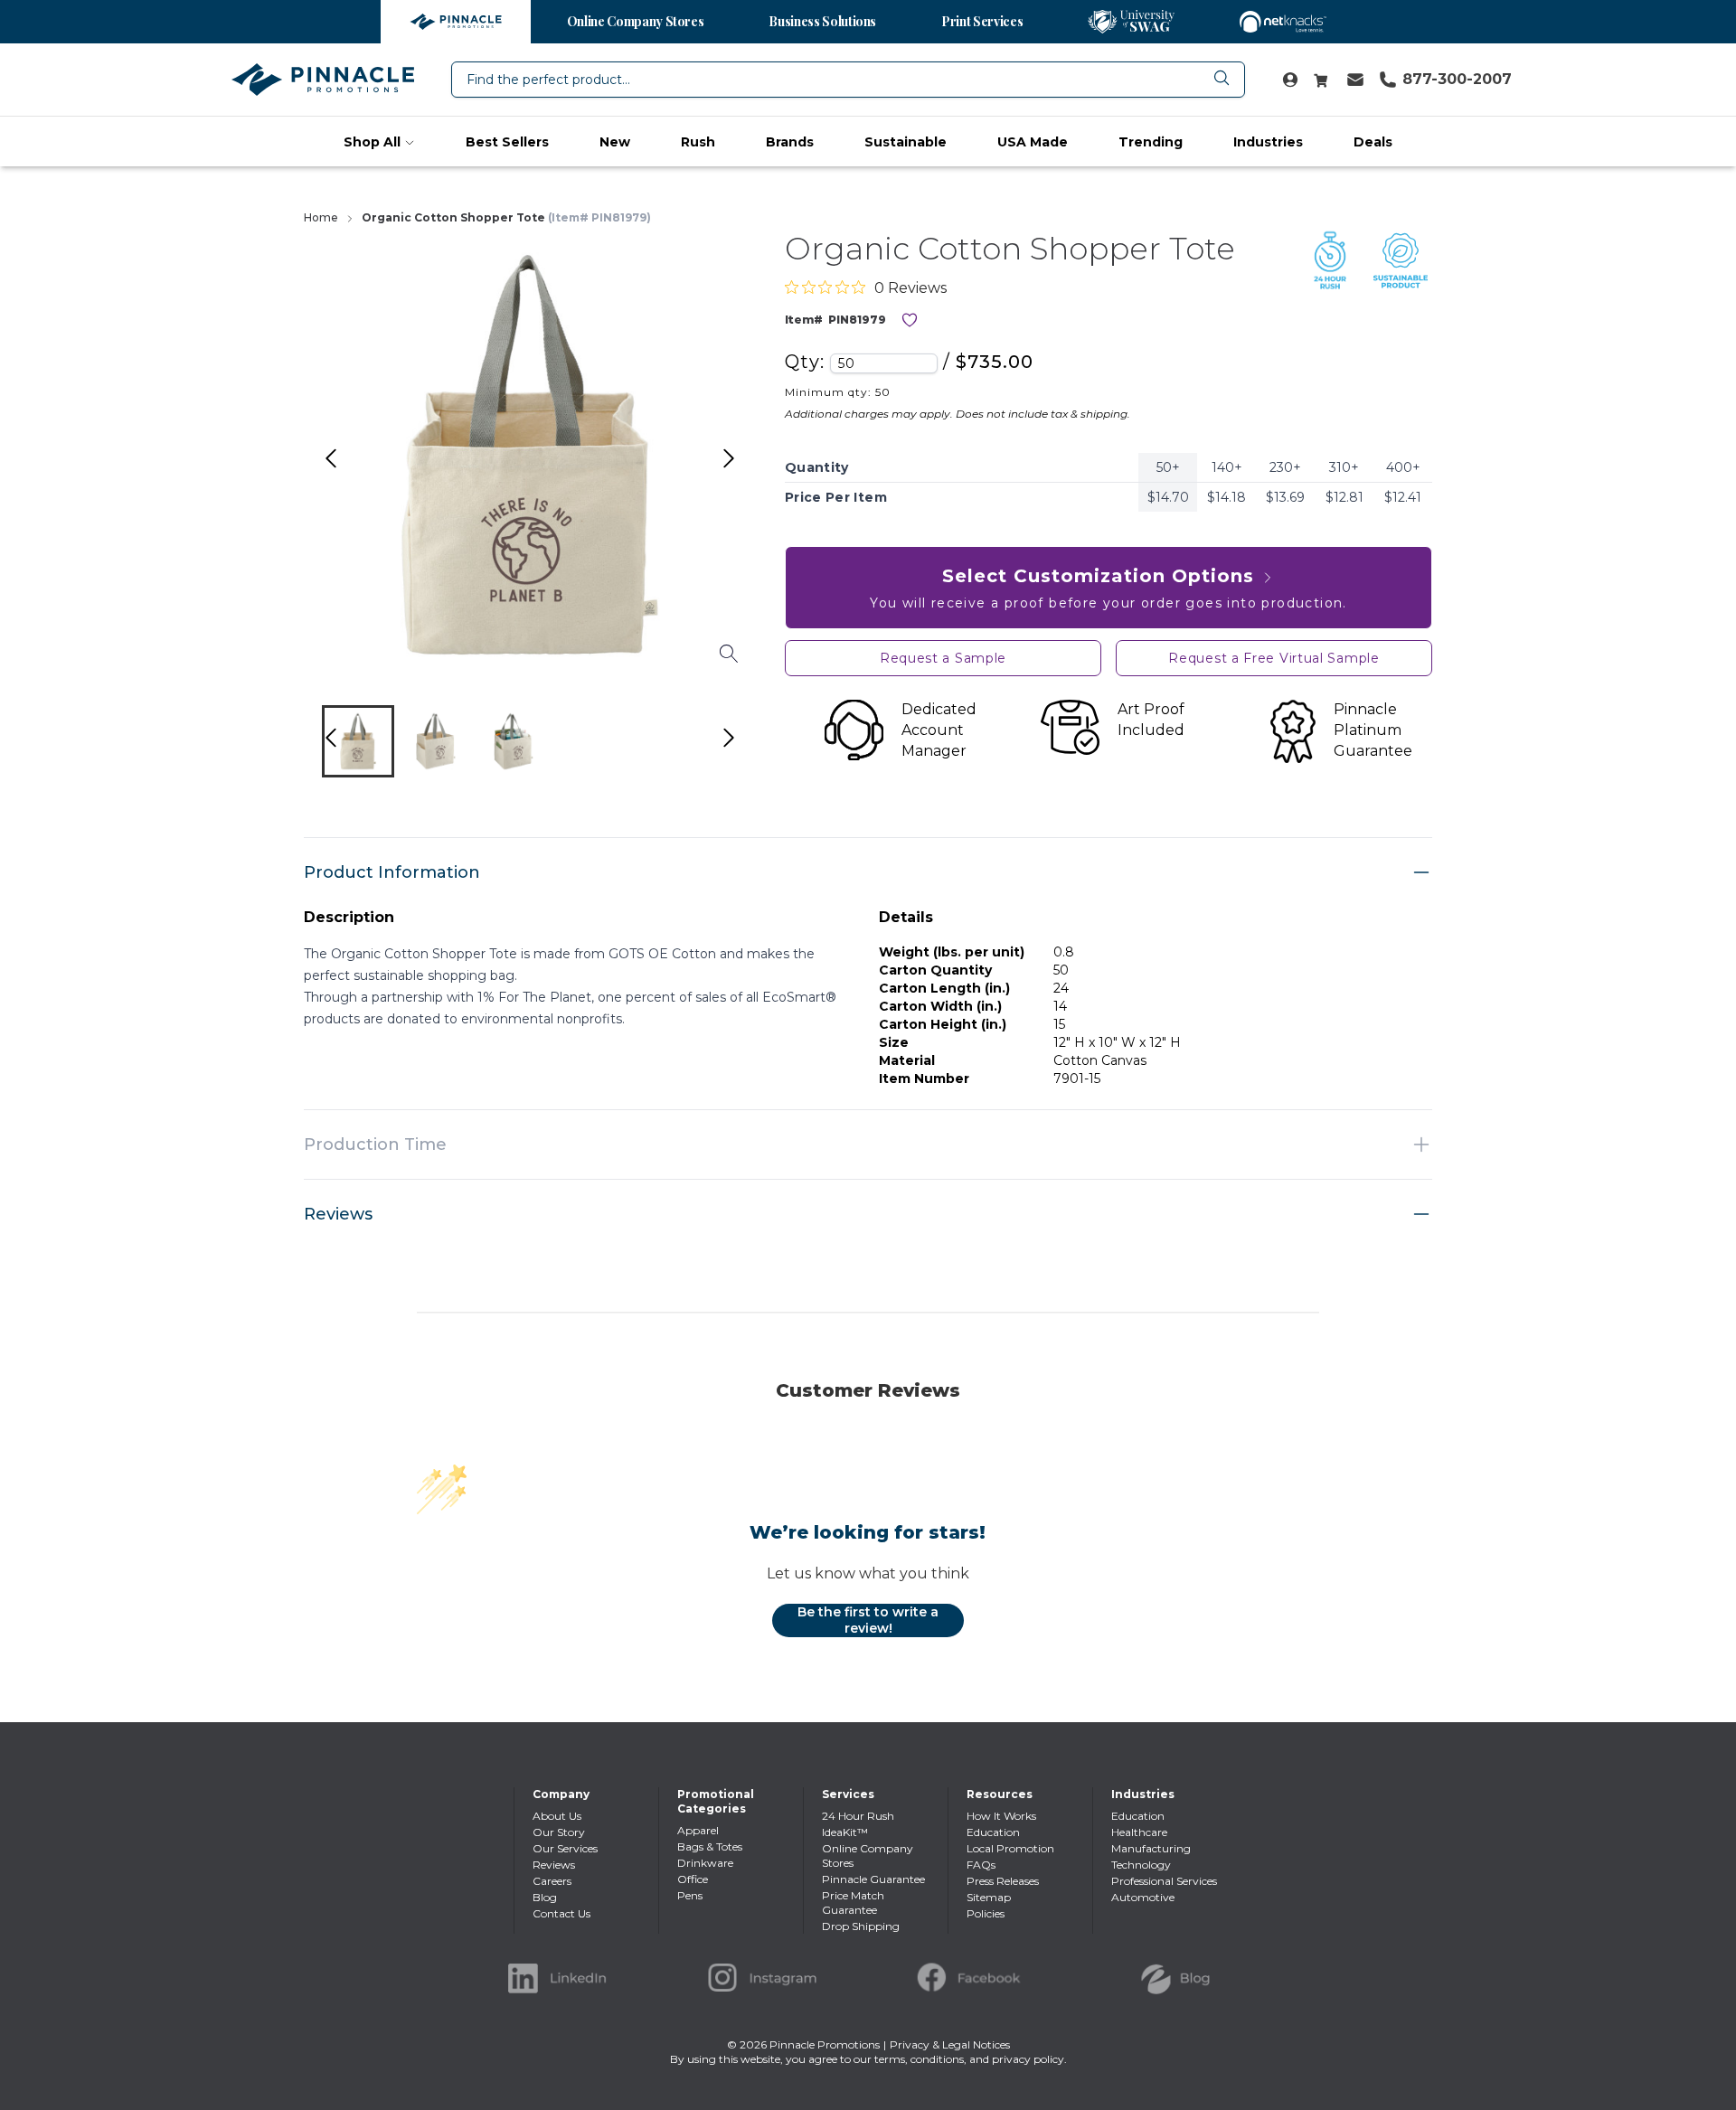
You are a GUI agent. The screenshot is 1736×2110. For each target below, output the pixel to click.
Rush (698, 142)
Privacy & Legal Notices (950, 2044)
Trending (1151, 142)
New (615, 142)
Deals (1373, 142)
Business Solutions (822, 21)
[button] (358, 741)
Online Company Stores (636, 21)
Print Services (982, 21)
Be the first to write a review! (868, 1620)
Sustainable (906, 142)
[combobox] (848, 80)
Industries (1268, 142)
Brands (790, 142)
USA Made (1033, 142)
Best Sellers (507, 142)
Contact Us (561, 1913)
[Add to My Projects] (910, 320)
